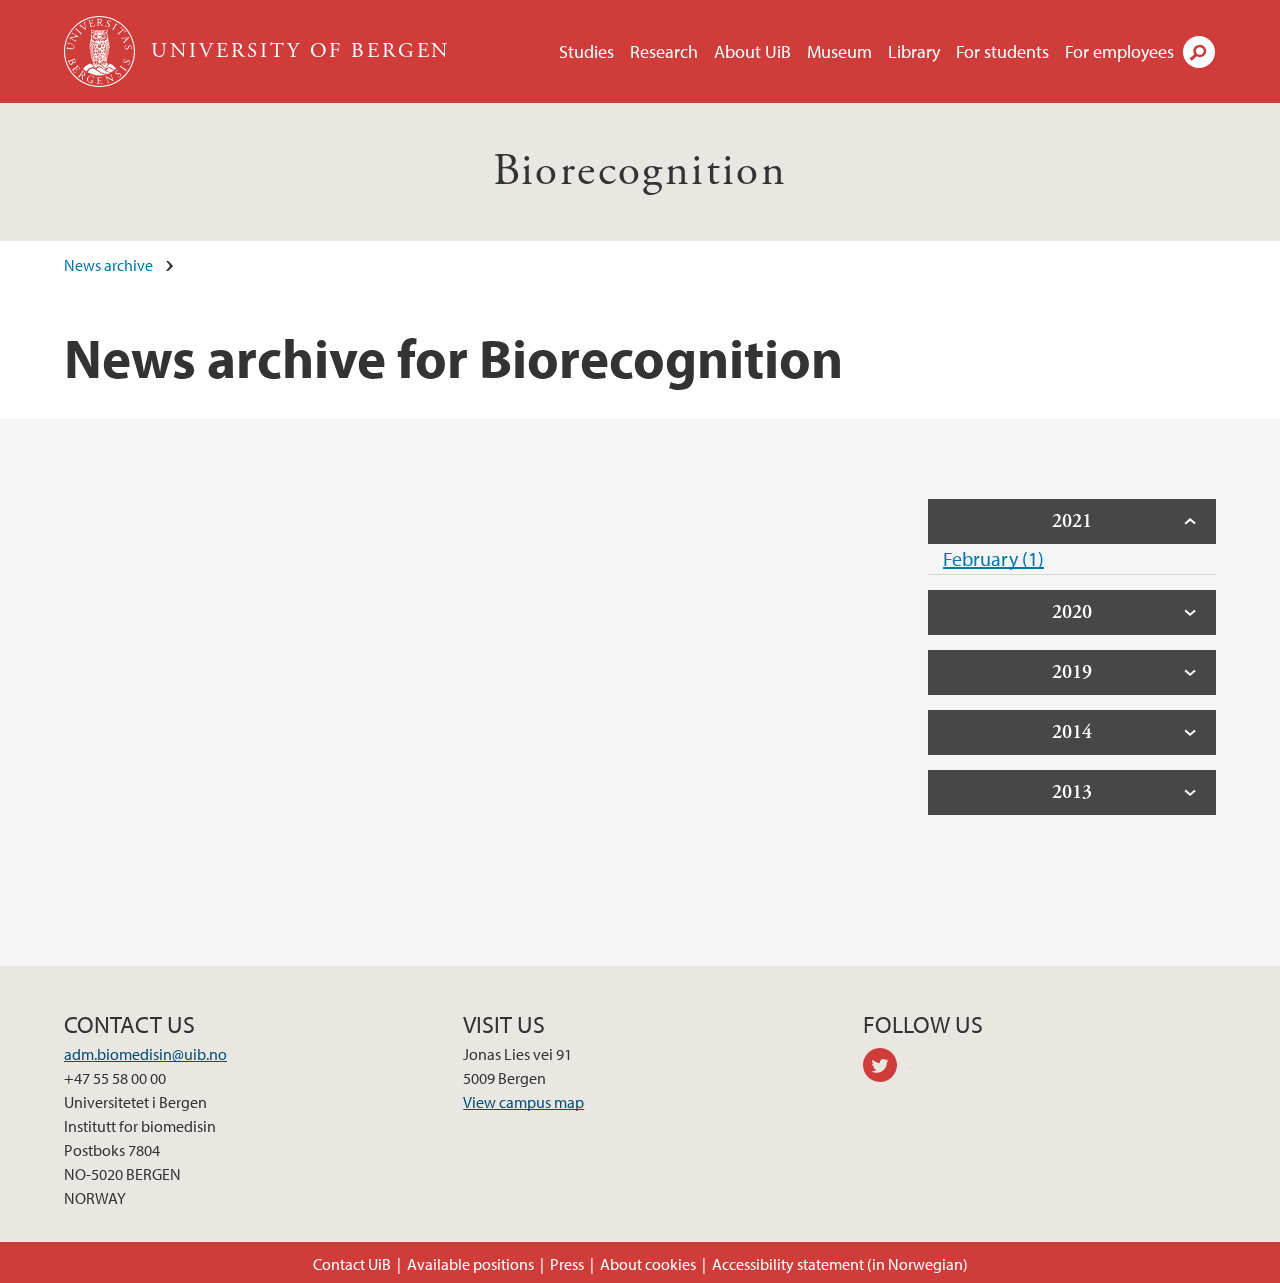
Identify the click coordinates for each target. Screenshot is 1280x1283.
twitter (887, 1068)
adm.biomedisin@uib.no (145, 1054)
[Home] (101, 51)
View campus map (523, 1102)
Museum (839, 51)
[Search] (1199, 52)
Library (914, 51)
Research (664, 51)
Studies (586, 51)
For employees (1119, 51)
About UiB (752, 51)
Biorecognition (640, 171)
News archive (108, 265)
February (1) (993, 558)
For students (1002, 51)
